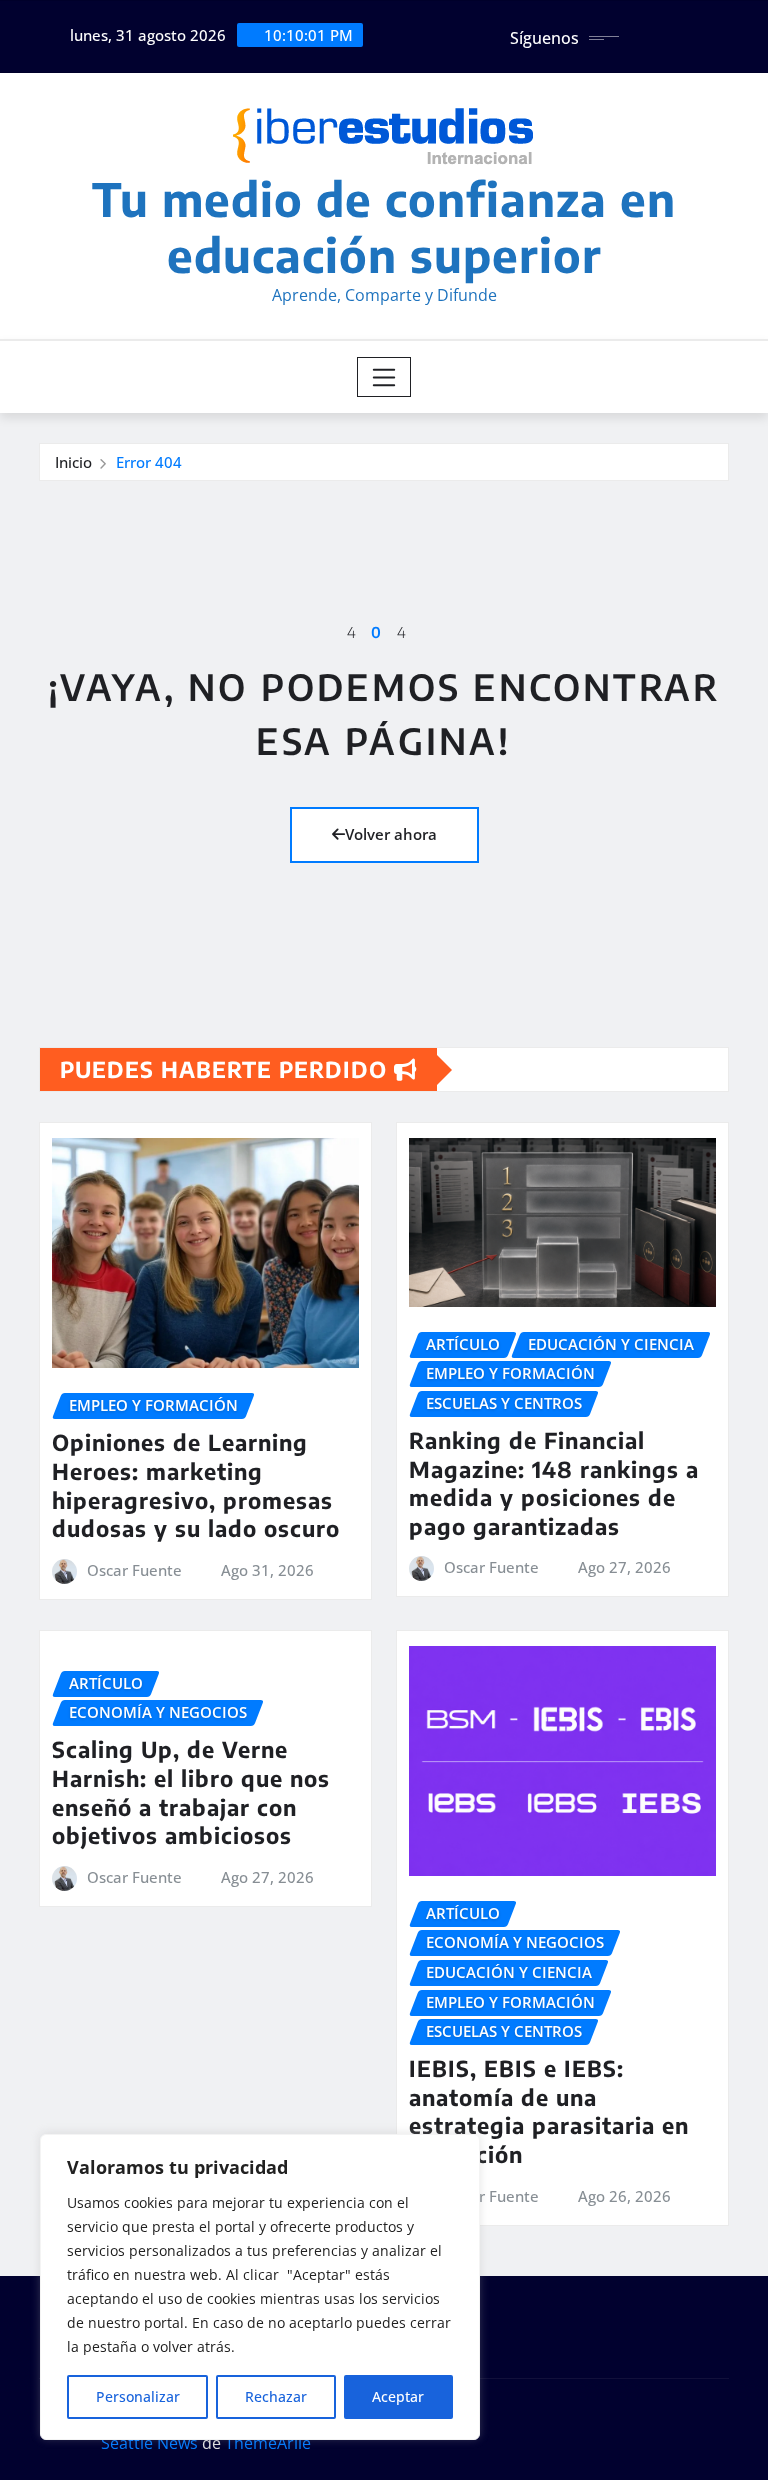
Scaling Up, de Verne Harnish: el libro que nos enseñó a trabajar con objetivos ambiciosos (191, 1792)
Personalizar (138, 2396)
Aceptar (398, 2396)
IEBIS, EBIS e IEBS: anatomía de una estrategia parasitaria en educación (549, 2111)
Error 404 (149, 462)
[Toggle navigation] (384, 377)
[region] (260, 2287)
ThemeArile (268, 2443)
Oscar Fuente (134, 1570)
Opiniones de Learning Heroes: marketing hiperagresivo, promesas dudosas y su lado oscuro (196, 1485)
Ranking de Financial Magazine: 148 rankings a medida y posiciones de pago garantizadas (554, 1483)
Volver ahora (391, 834)
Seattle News (149, 2443)
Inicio (73, 462)
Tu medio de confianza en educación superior (384, 226)
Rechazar (276, 2396)
